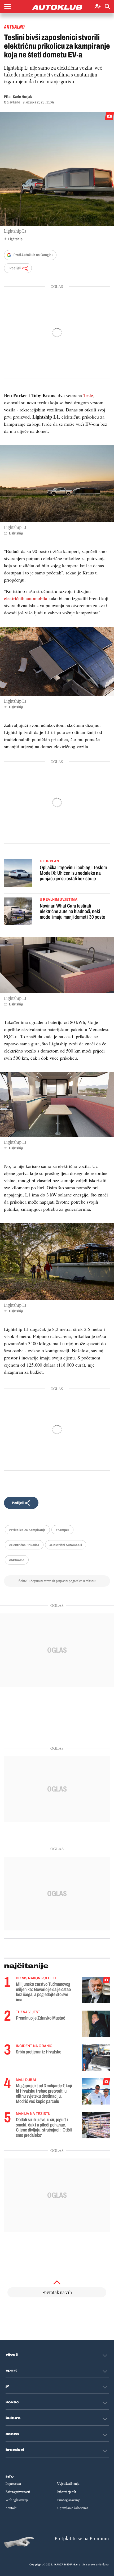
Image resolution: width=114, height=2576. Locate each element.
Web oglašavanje (17, 2500)
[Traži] (107, 7)
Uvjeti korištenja (68, 2484)
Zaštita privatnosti (18, 2492)
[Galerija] (57, 169)
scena (12, 2434)
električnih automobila (26, 598)
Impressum (13, 2484)
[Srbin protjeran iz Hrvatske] (96, 2058)
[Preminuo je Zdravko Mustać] (96, 2024)
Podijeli (15, 268)
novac (12, 2402)
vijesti (12, 2355)
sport (11, 2370)
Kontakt (11, 2508)
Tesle (88, 395)
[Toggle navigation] (7, 7)
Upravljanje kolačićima (73, 2508)
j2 (7, 2386)
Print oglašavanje (69, 2500)
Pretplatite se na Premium (82, 2539)
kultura (13, 2418)
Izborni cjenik (67, 2492)
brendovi (15, 2450)
